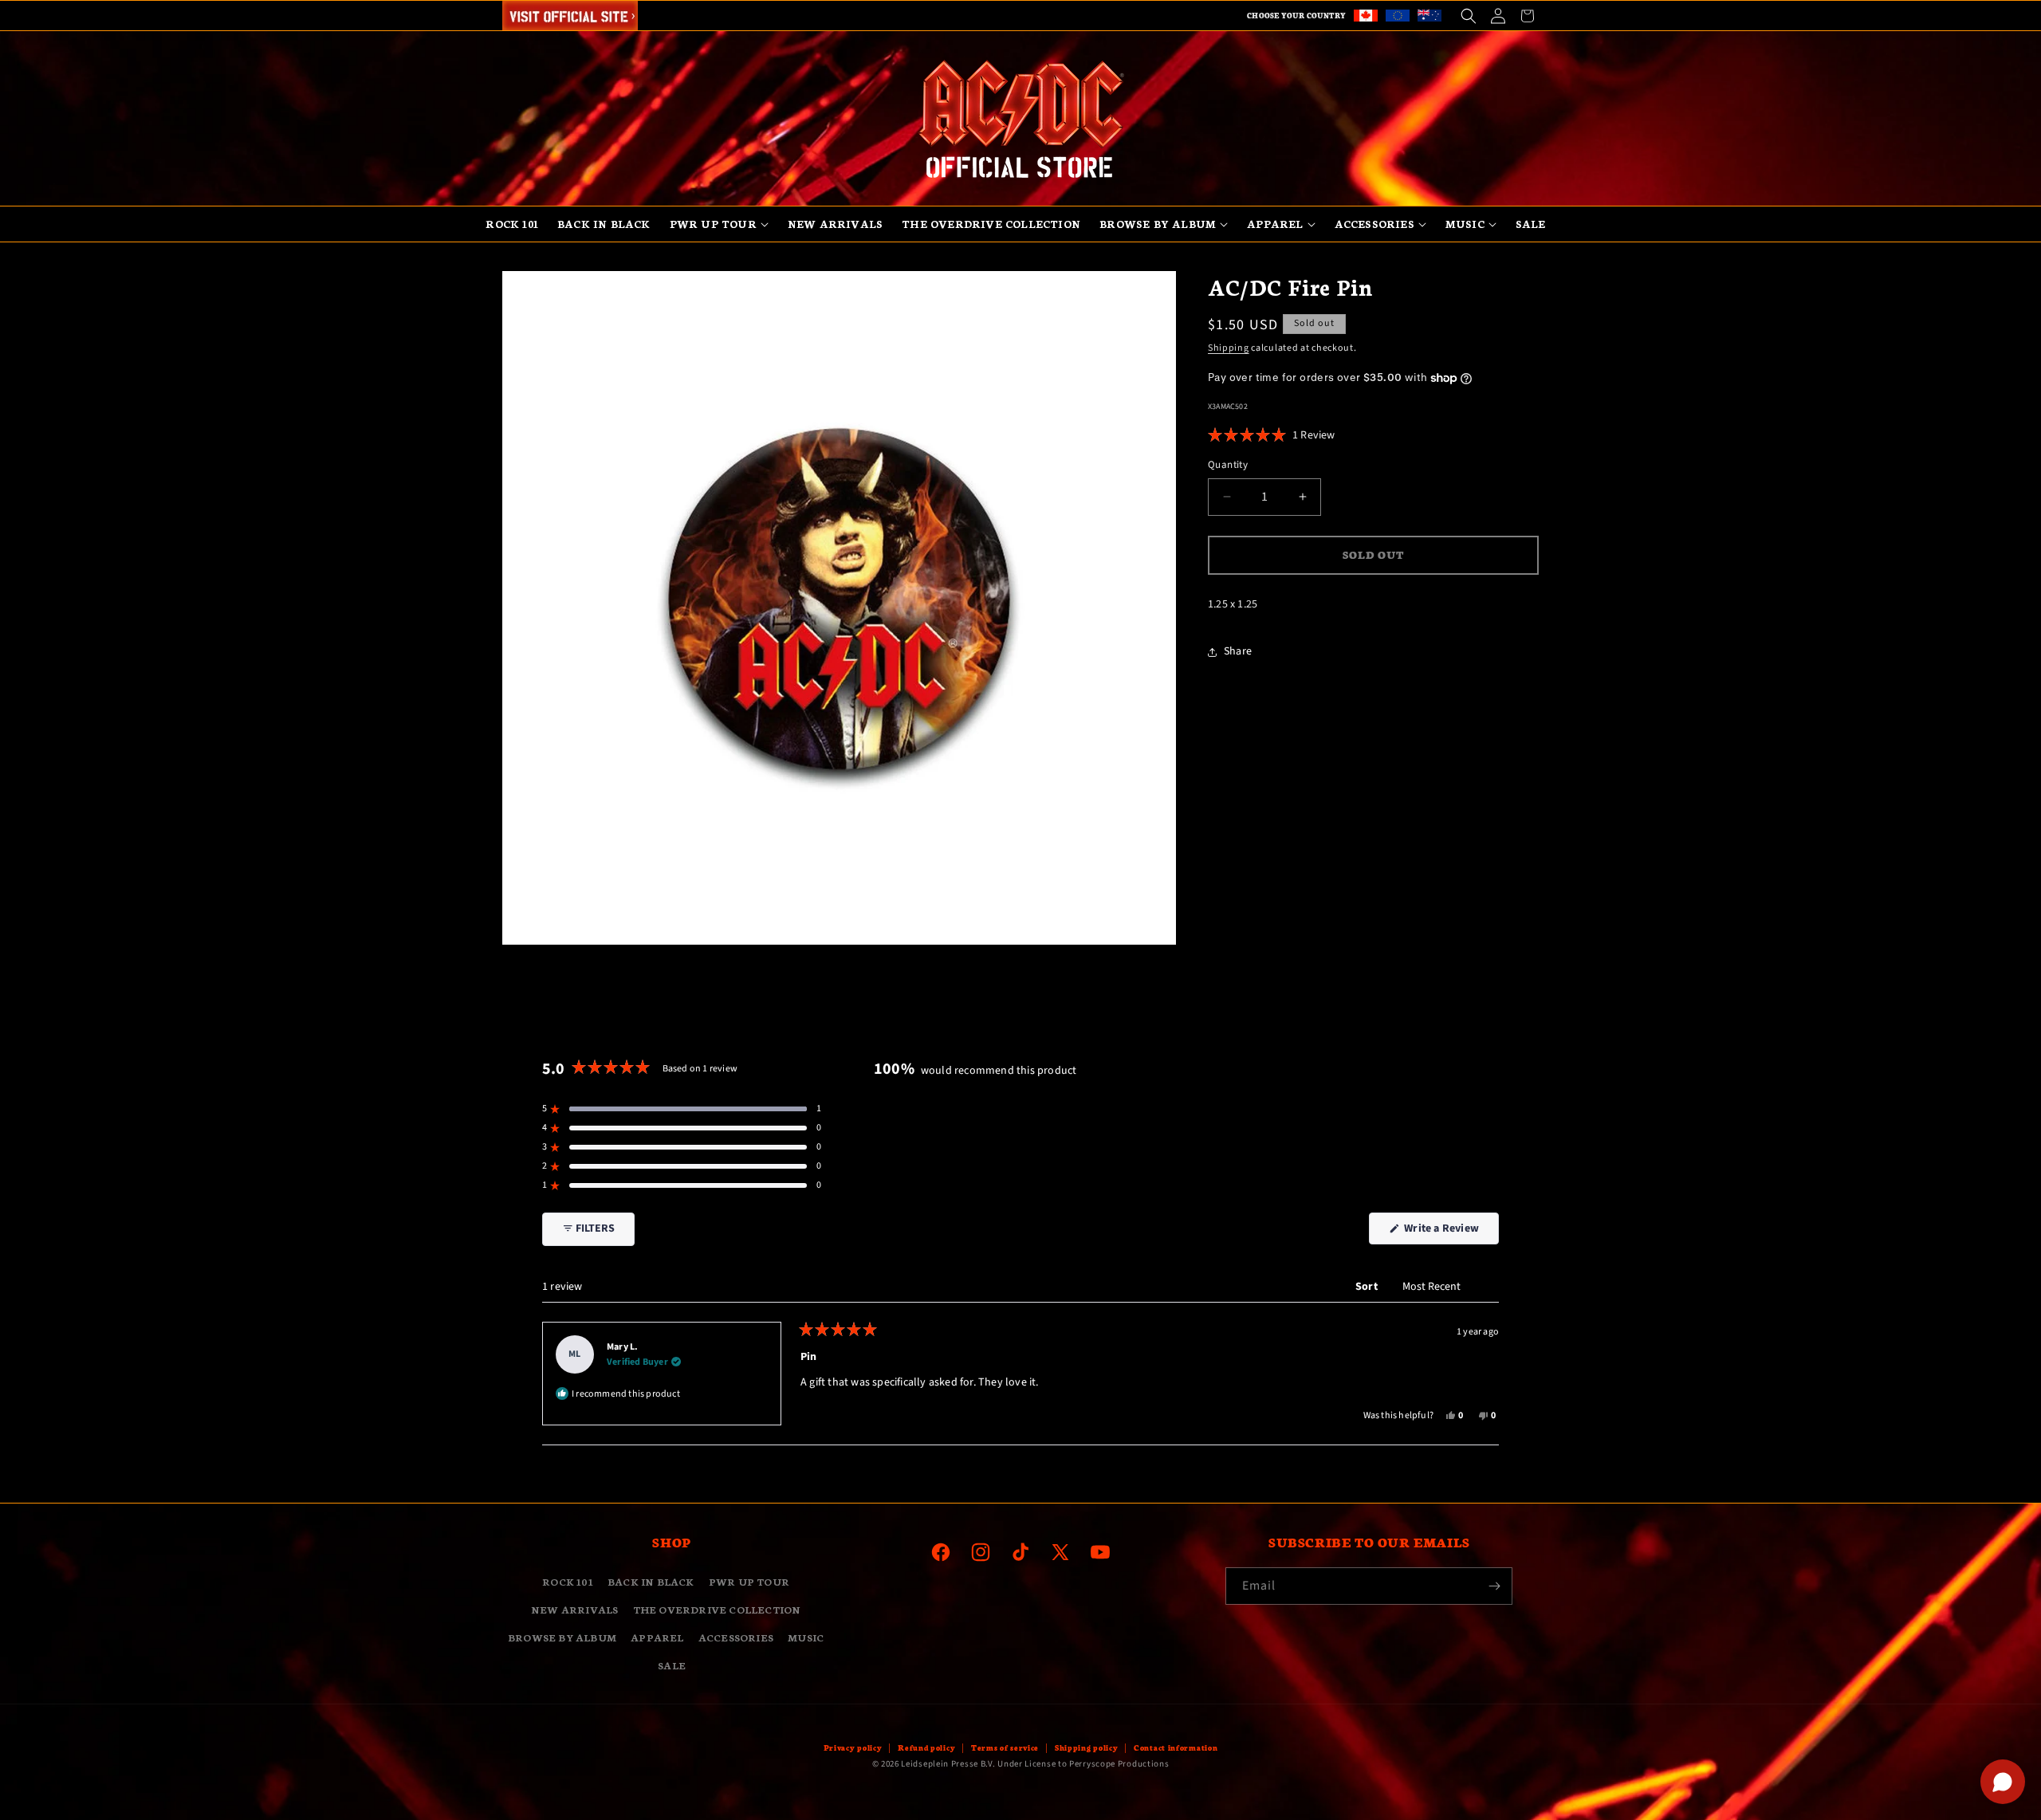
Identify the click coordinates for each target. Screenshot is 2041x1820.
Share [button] (1238, 651)
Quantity (1228, 465)
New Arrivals (574, 1609)
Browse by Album (562, 1637)
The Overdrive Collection (717, 1609)
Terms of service (1005, 1747)
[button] (1468, 16)
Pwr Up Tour (749, 1581)
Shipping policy (1087, 1747)
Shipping (1229, 348)
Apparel (657, 1637)
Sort (1368, 1287)
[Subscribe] (1494, 1586)
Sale (672, 1665)
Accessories (736, 1637)
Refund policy (926, 1747)
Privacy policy (853, 1747)
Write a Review (1450, 1232)
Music (806, 1637)
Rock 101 (568, 1581)
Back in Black (651, 1581)
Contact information (1176, 1747)
